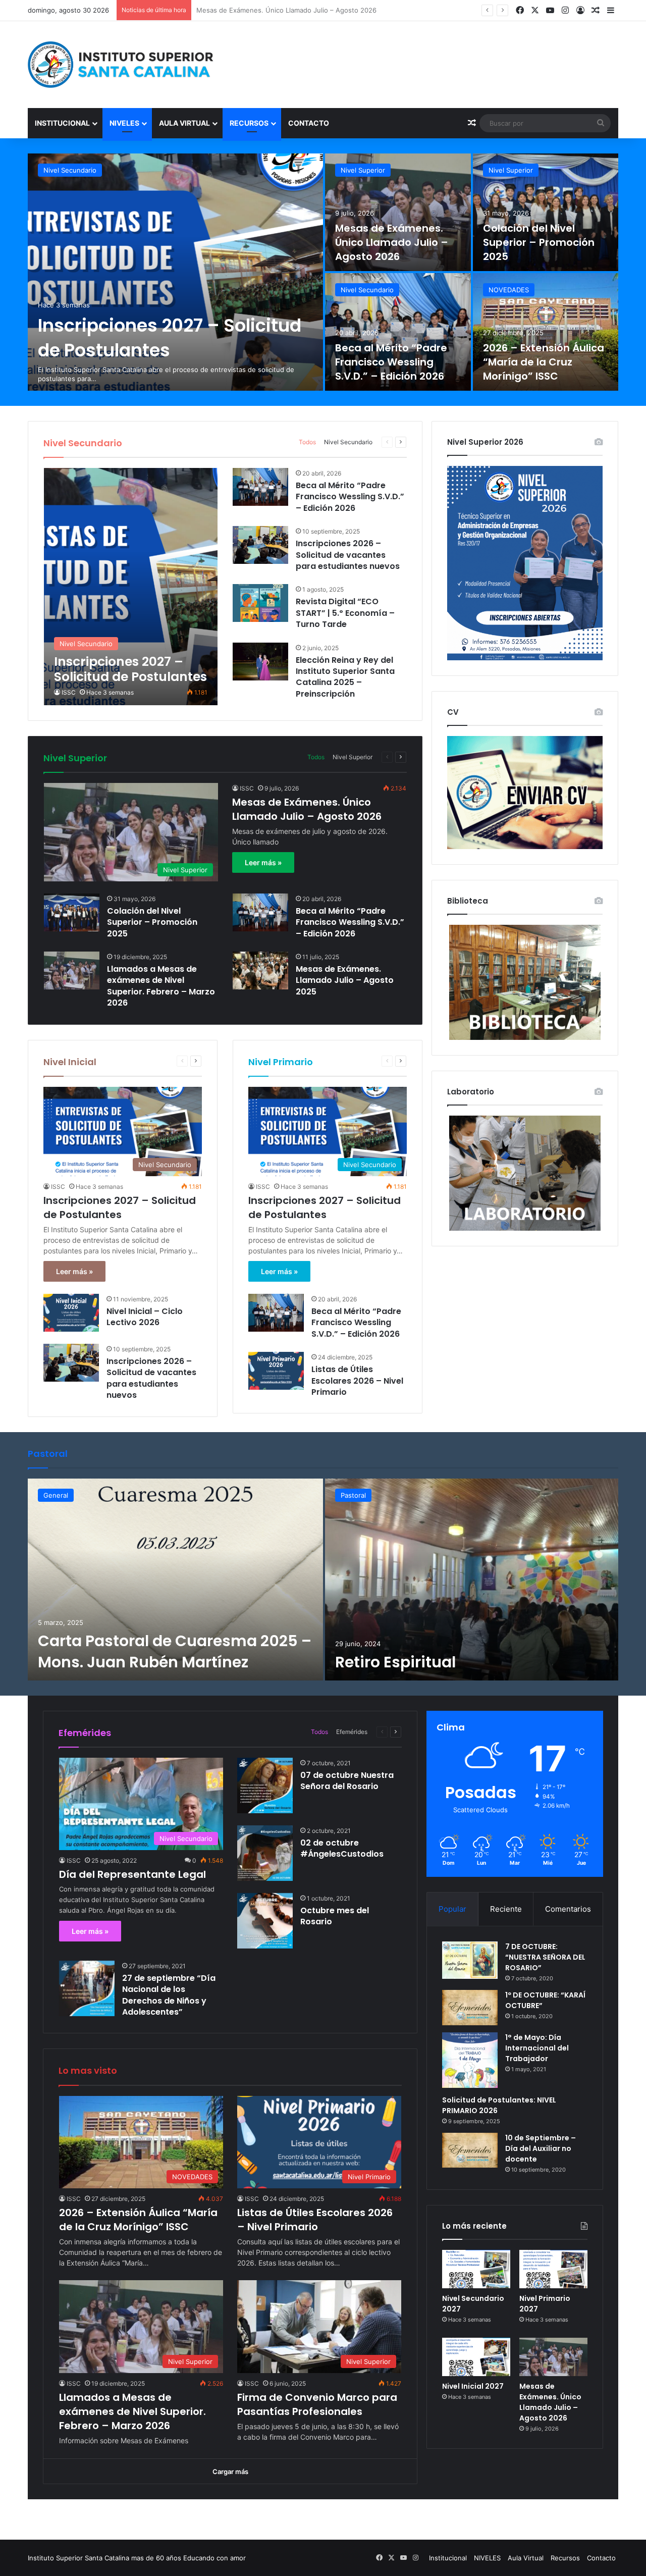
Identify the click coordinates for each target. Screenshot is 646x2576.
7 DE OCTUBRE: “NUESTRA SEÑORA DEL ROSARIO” (545, 1957)
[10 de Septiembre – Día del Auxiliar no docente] (470, 2150)
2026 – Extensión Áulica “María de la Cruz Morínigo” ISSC (544, 362)
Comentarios (568, 1909)
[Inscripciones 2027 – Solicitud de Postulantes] (175, 272)
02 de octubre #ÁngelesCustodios (342, 1848)
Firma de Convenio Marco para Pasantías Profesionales (317, 2404)
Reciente (506, 1909)
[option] (323, 272)
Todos (307, 442)
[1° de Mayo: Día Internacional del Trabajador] (470, 2060)
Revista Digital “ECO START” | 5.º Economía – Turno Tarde (345, 613)
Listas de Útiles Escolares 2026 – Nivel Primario (357, 1381)
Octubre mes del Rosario (335, 1916)
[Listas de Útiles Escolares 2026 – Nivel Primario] (276, 1371)
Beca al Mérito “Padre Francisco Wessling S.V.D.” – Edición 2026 (391, 362)
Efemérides (352, 1732)
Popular (452, 1909)
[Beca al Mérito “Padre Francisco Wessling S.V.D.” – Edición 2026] (398, 332)
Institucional (62, 123)
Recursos (249, 123)
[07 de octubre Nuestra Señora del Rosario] (265, 1785)
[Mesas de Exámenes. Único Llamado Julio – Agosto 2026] (398, 212)
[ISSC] (121, 65)
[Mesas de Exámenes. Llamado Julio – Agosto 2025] (260, 970)
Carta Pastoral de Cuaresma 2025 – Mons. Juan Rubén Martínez (175, 1651)
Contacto (309, 123)
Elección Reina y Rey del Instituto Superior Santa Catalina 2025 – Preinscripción (345, 677)
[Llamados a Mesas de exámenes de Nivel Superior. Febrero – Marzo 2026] (72, 970)
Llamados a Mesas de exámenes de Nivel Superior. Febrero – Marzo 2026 (161, 986)
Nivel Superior (363, 170)
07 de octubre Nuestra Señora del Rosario (347, 1781)
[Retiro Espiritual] (472, 1580)
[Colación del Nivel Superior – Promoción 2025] (546, 212)
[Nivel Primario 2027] (553, 2269)
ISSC (69, 692)
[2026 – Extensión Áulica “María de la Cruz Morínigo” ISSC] (546, 332)
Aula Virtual (184, 123)
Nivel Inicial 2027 (473, 2386)
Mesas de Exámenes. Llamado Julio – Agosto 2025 (345, 980)
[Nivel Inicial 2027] (476, 2357)
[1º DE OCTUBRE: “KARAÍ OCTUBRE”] (470, 2007)
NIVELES (124, 123)
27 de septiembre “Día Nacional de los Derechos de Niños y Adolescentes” (169, 1995)
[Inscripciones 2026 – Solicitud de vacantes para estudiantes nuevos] (260, 545)
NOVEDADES (509, 290)
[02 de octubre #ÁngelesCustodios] (265, 1853)
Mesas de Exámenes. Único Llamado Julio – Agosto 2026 (392, 242)
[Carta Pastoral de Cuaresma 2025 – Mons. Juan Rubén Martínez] (175, 1580)
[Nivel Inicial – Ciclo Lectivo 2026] (71, 1313)
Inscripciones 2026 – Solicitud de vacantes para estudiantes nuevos (348, 555)
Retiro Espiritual (395, 1662)
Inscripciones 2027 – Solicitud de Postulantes (170, 338)
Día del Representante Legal (132, 1874)
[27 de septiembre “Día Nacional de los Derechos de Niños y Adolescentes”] (87, 1988)
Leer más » (263, 862)
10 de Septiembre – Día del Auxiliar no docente (541, 2148)
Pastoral (353, 1495)
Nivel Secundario (70, 170)
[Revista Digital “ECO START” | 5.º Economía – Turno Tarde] (260, 603)
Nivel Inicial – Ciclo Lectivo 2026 (145, 1317)
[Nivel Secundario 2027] (476, 2269)
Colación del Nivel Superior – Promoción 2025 (268, 10)
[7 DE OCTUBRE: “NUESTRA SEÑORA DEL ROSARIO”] (470, 1960)
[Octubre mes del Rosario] (265, 1921)
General (56, 1495)
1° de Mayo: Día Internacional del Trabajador (537, 2048)
